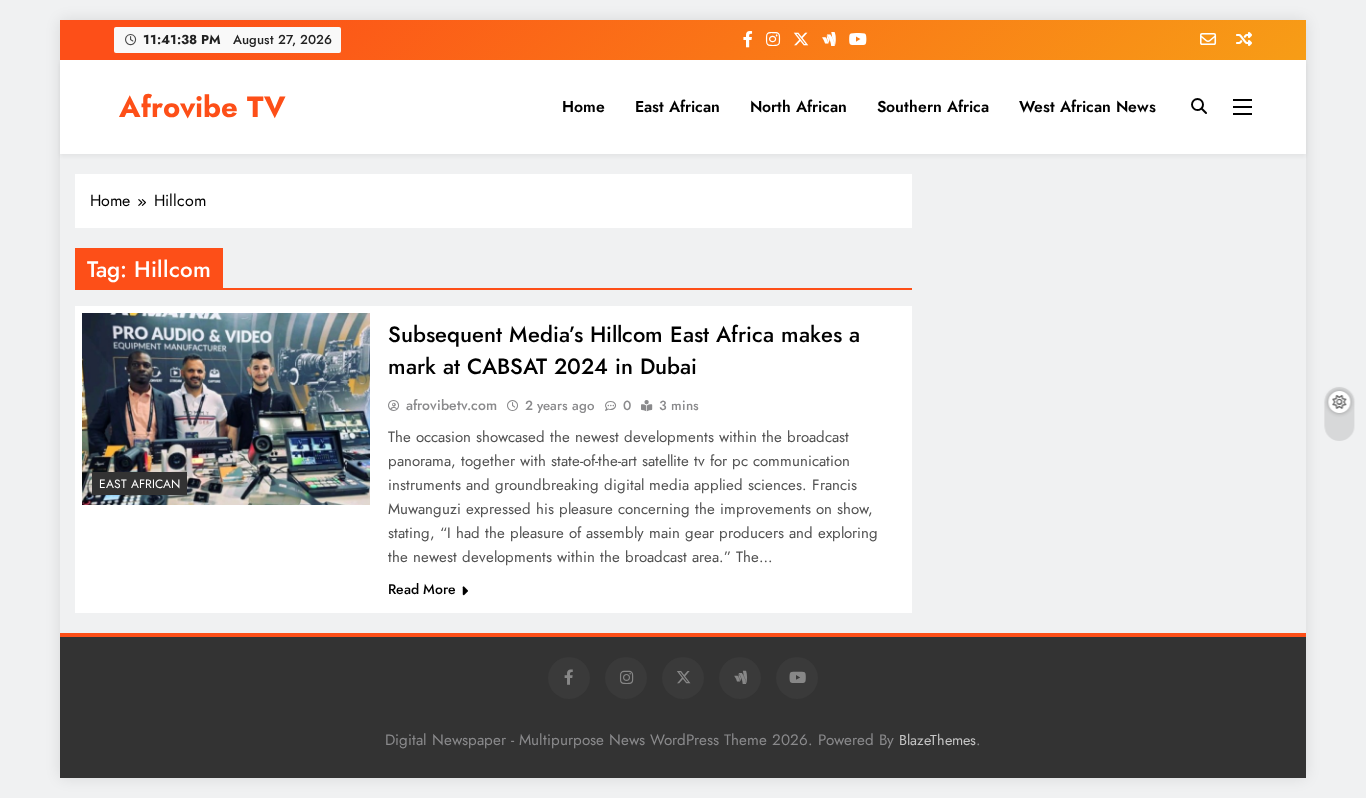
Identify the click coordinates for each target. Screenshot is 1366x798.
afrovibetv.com (451, 405)
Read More (422, 589)
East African (677, 106)
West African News (1087, 106)
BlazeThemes (937, 740)
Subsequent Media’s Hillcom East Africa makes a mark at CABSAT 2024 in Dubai (624, 350)
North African (798, 106)
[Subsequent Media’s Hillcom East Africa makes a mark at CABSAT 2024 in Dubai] (226, 409)
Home (583, 106)
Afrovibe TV (202, 107)
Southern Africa (933, 106)
